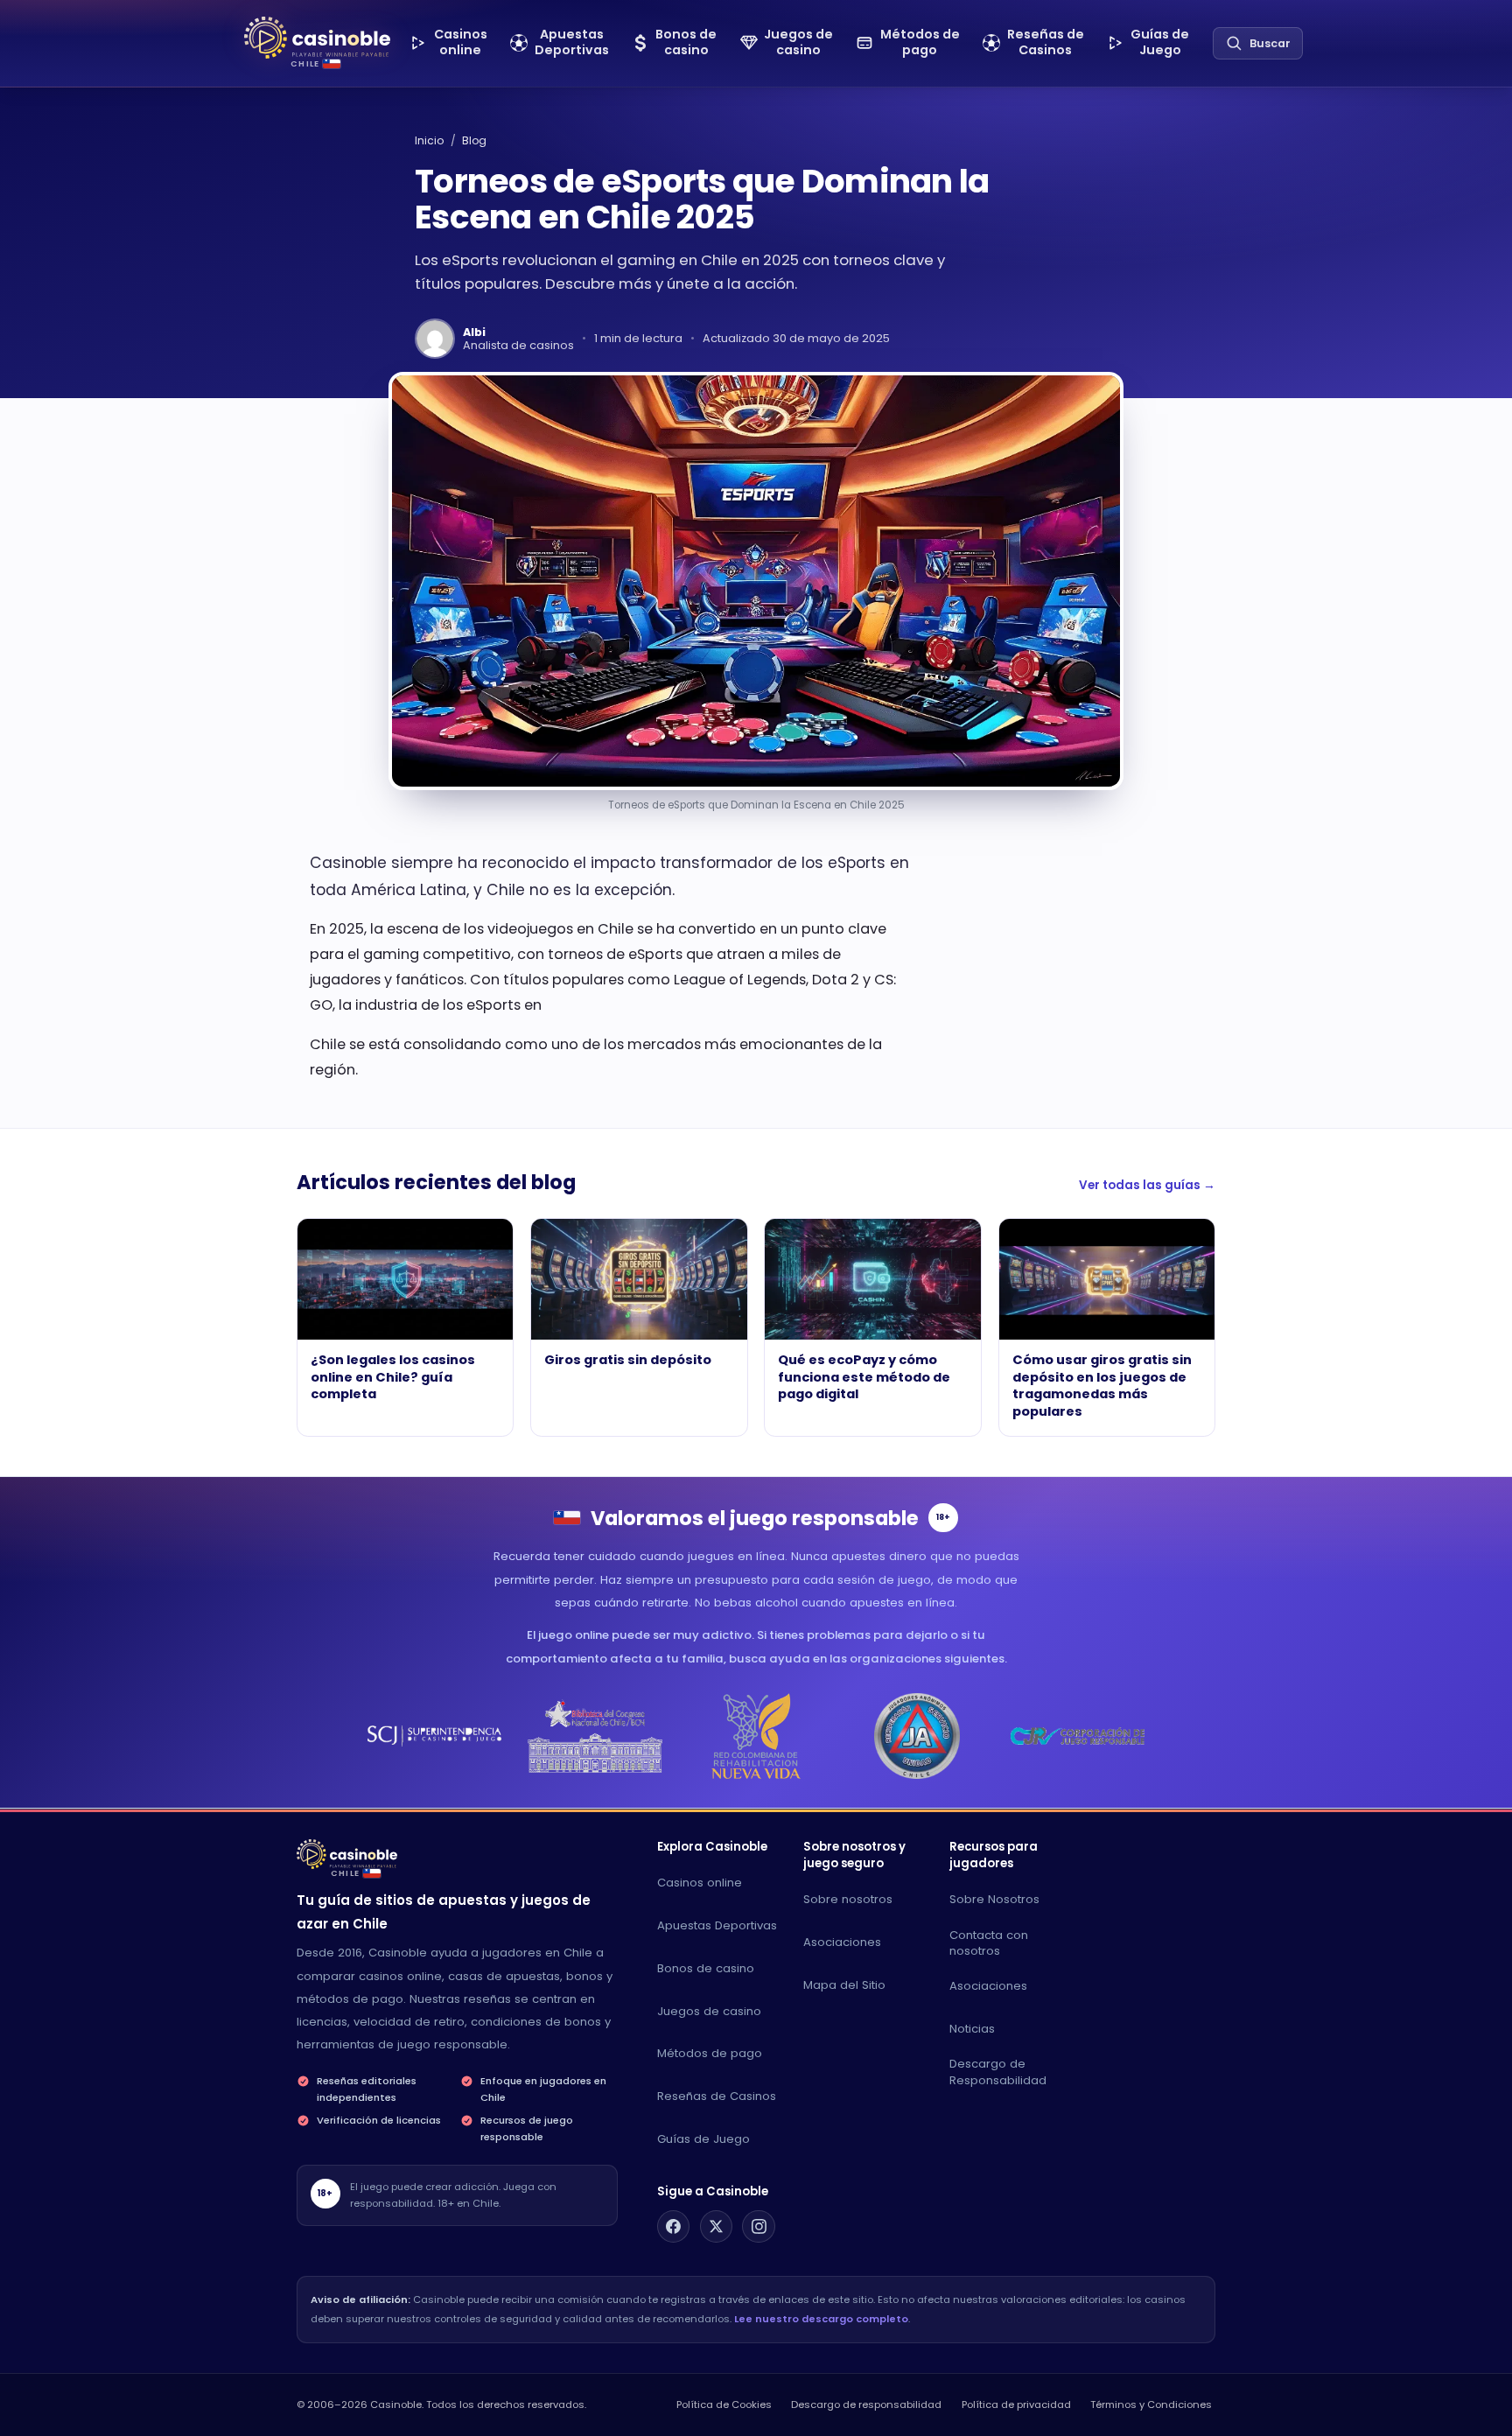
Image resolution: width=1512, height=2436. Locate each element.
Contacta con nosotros (989, 1943)
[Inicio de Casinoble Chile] (317, 38)
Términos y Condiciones (1151, 2404)
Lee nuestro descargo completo (821, 2319)
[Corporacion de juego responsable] (1078, 1736)
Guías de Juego (703, 2139)
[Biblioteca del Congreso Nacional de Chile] (595, 1736)
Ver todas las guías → (1147, 1185)
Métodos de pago (710, 2053)
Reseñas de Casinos (717, 2096)
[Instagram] (759, 2227)
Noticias (972, 2029)
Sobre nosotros (848, 1899)
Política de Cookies (724, 2404)
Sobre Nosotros (994, 1899)
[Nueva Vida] (756, 1736)
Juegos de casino (709, 2011)
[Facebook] (674, 2227)
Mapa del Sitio (844, 1985)
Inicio (429, 140)
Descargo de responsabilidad (866, 2404)
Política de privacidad (1016, 2404)
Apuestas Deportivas (717, 1925)
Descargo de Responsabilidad (998, 2072)
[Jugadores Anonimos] (917, 1736)
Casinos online (700, 1883)
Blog (474, 140)
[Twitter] (717, 2227)
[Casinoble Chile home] (347, 1854)
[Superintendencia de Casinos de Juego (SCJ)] (434, 1736)
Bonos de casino (706, 1968)
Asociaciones (842, 1942)
